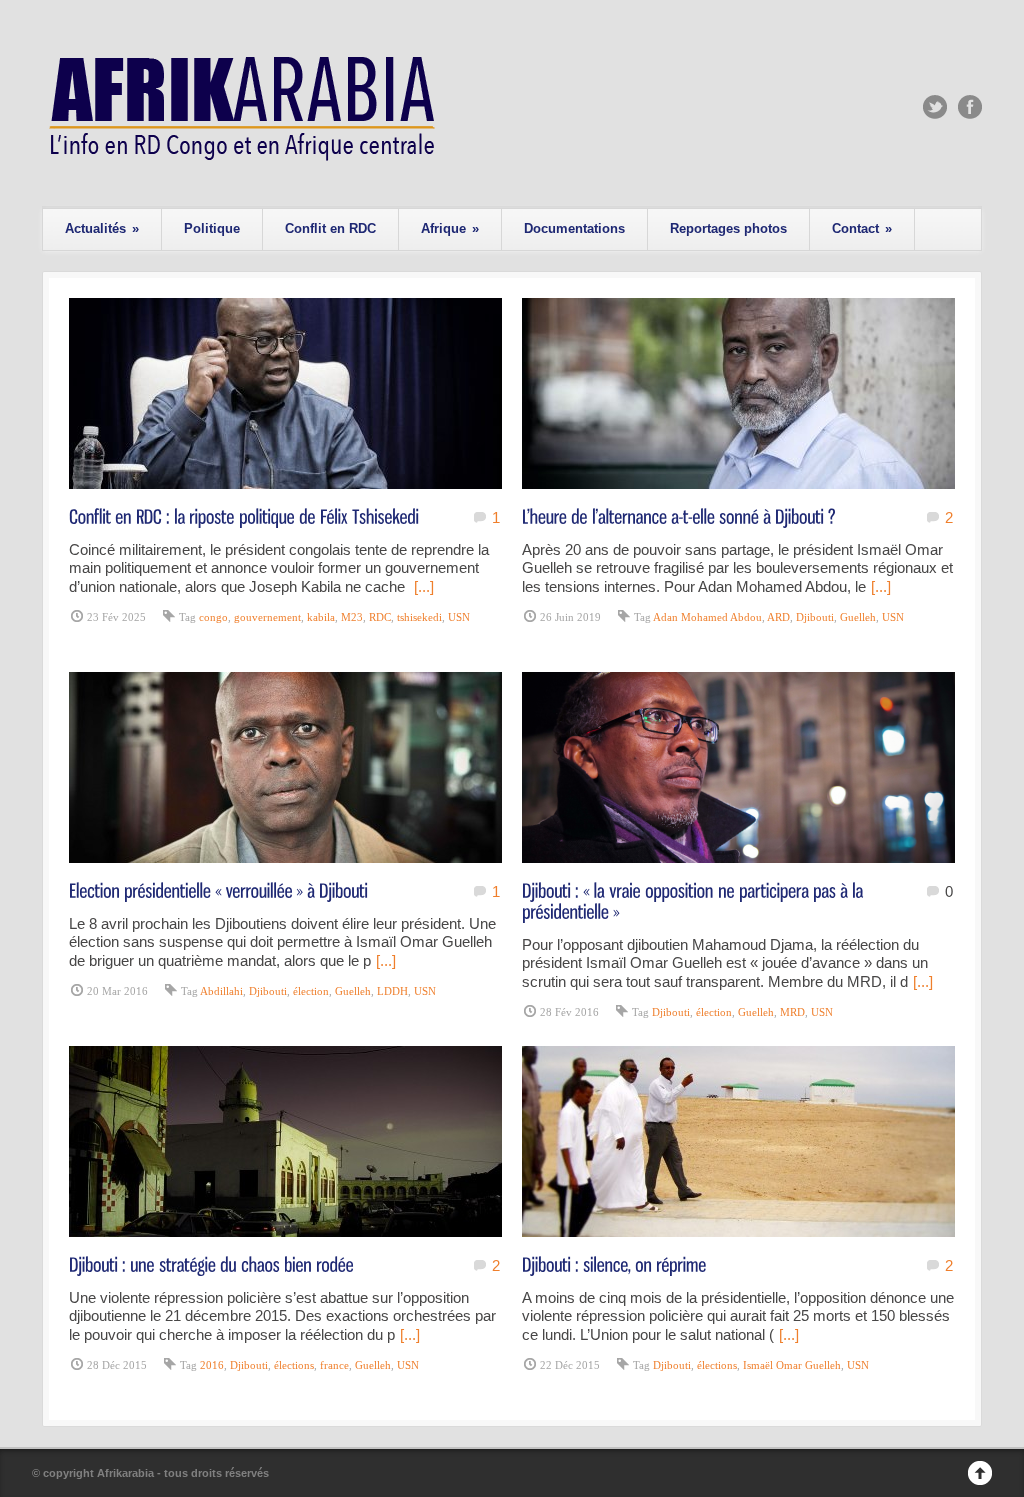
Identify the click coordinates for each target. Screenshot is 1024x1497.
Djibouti (815, 617)
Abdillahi (221, 991)
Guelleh (858, 617)
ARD (778, 617)
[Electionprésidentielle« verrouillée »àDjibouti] (218, 889)
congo (213, 617)
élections (294, 1365)
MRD (792, 1012)
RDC (380, 617)
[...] (424, 586)
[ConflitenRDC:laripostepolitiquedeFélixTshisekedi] (244, 515)
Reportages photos (728, 228)
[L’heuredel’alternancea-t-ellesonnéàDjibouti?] (679, 515)
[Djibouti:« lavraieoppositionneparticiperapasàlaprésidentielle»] (694, 900)
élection (311, 991)
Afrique (450, 228)
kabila (321, 617)
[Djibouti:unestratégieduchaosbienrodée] (211, 1263)
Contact (862, 228)
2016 (212, 1365)
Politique (212, 228)
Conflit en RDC (330, 228)
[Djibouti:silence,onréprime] (614, 1263)
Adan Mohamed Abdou (707, 617)
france (334, 1365)
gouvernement (267, 617)
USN (459, 617)
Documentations (574, 228)
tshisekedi (419, 617)
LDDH (392, 991)
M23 (352, 617)
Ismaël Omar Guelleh (792, 1365)
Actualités (102, 228)
